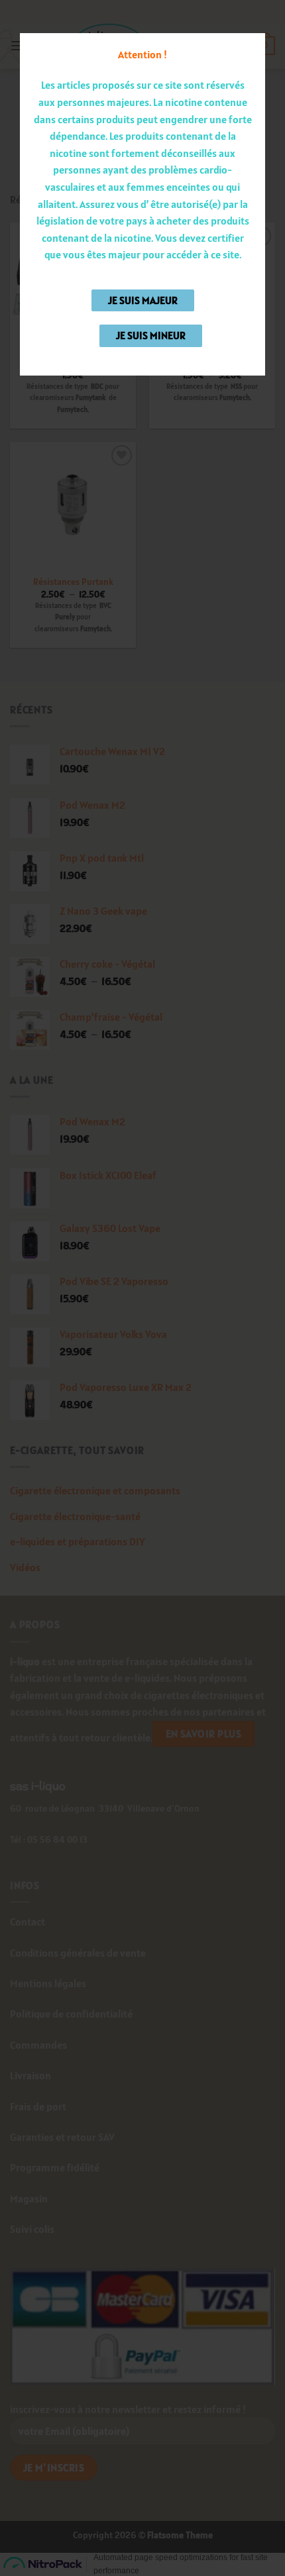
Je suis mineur (151, 335)
